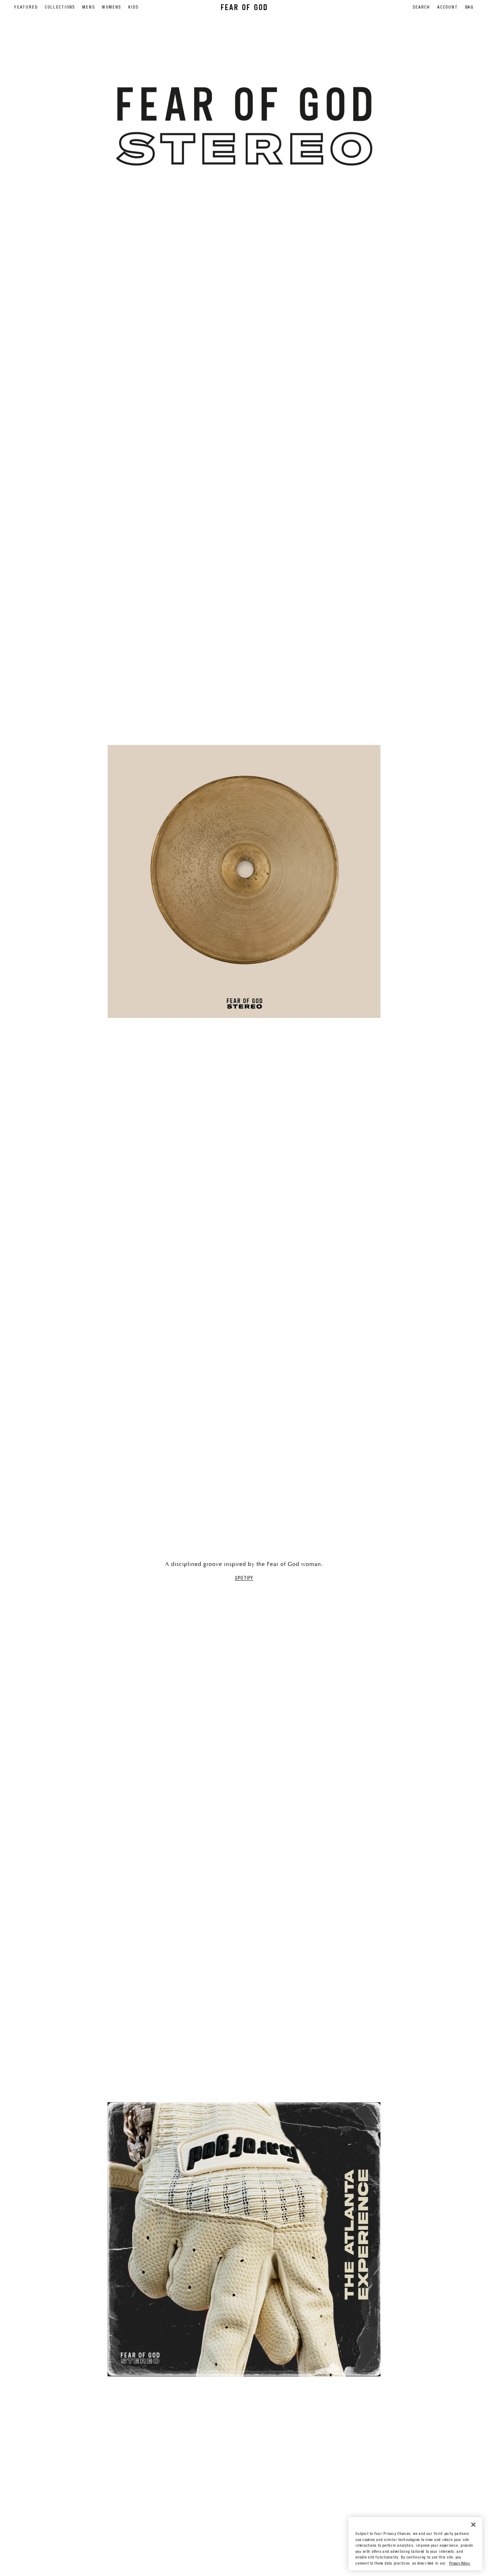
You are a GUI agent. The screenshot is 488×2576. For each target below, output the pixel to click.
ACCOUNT (448, 7)
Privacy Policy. (460, 2564)
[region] (415, 2544)
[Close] (473, 2524)
